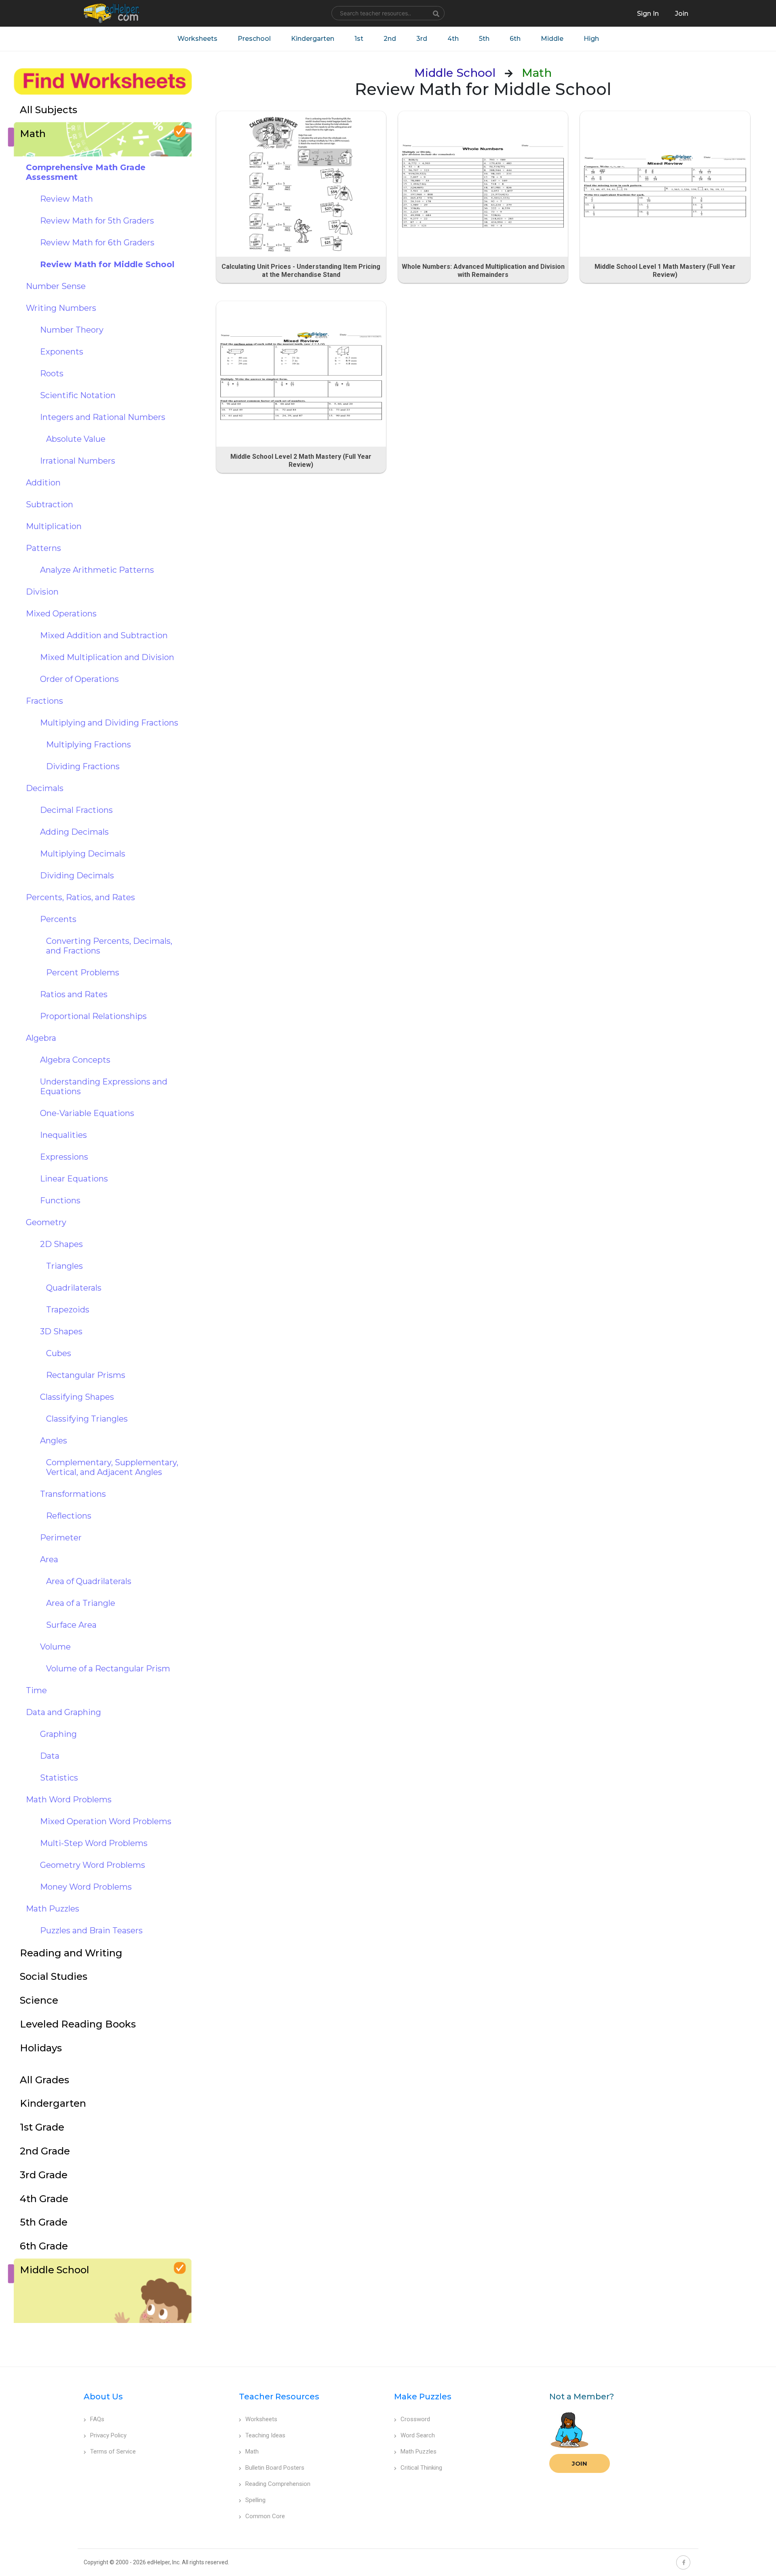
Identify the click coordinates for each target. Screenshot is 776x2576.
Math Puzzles (419, 2452)
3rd (422, 39)
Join (580, 2463)
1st (359, 39)
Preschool (254, 39)
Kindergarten (313, 39)
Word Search (418, 2435)
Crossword (415, 2419)
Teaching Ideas (265, 2435)
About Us (103, 2397)
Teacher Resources (279, 2397)
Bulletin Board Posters (275, 2468)
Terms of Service (113, 2452)
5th (484, 39)
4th (453, 39)
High (591, 39)
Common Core (265, 2516)
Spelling (255, 2500)
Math (252, 2452)
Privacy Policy (108, 2435)
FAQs (97, 2419)
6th (515, 39)
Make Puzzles (423, 2397)
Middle (552, 39)
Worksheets (197, 39)
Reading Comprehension (278, 2484)
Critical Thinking (421, 2468)
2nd (390, 39)
